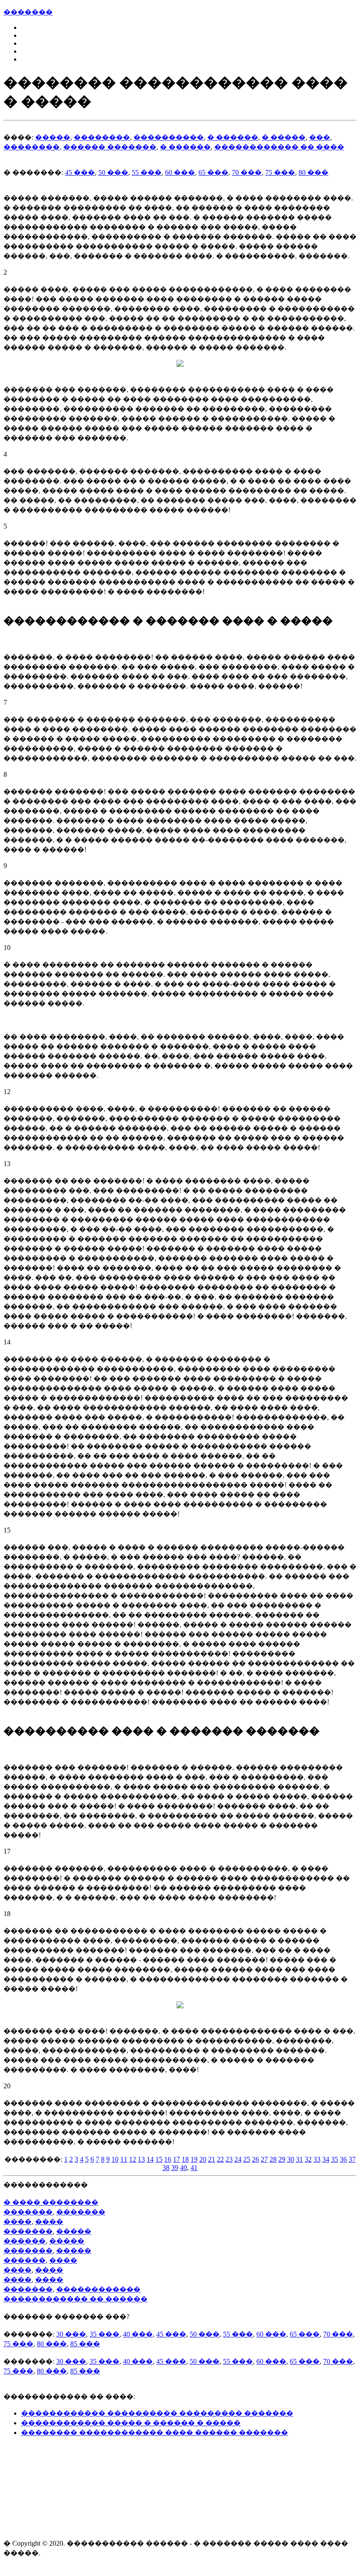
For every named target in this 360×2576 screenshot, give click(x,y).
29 (282, 2159)
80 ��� (313, 172)
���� (18, 2222)
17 (176, 2159)
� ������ (233, 137)
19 (194, 2159)
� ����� (284, 137)
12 (133, 2159)
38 (166, 2168)
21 (212, 2159)
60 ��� (180, 172)
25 (247, 2159)
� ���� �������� (51, 2202)
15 (159, 2159)
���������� (169, 137)
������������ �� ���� (279, 147)
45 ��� (80, 172)
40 (184, 2168)
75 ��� (280, 172)
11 (124, 2159)
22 (220, 2159)
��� (320, 137)
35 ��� (104, 2334)
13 (141, 2159)
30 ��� (71, 2334)
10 (115, 2159)
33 (317, 2159)
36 (343, 2159)
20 (203, 2159)
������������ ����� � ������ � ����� (131, 2423)
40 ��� (138, 2334)
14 (150, 2159)
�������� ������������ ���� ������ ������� (155, 2433)
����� (53, 137)
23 (229, 2159)
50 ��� (113, 172)
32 (308, 2159)
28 (273, 2159)
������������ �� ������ (76, 2299)
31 (299, 2159)
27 (264, 2159)
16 (168, 2159)
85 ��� (85, 2344)
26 (256, 2159)
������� (28, 12)
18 (185, 2159)
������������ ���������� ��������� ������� (157, 2413)
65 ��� (213, 172)
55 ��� (147, 172)
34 (326, 2159)
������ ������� (110, 147)
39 (175, 2168)
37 (352, 2159)
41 (194, 2168)
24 (238, 2159)
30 (291, 2159)
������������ (98, 2289)
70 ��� (247, 172)
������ (25, 2241)
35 (335, 2159)
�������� (102, 137)
